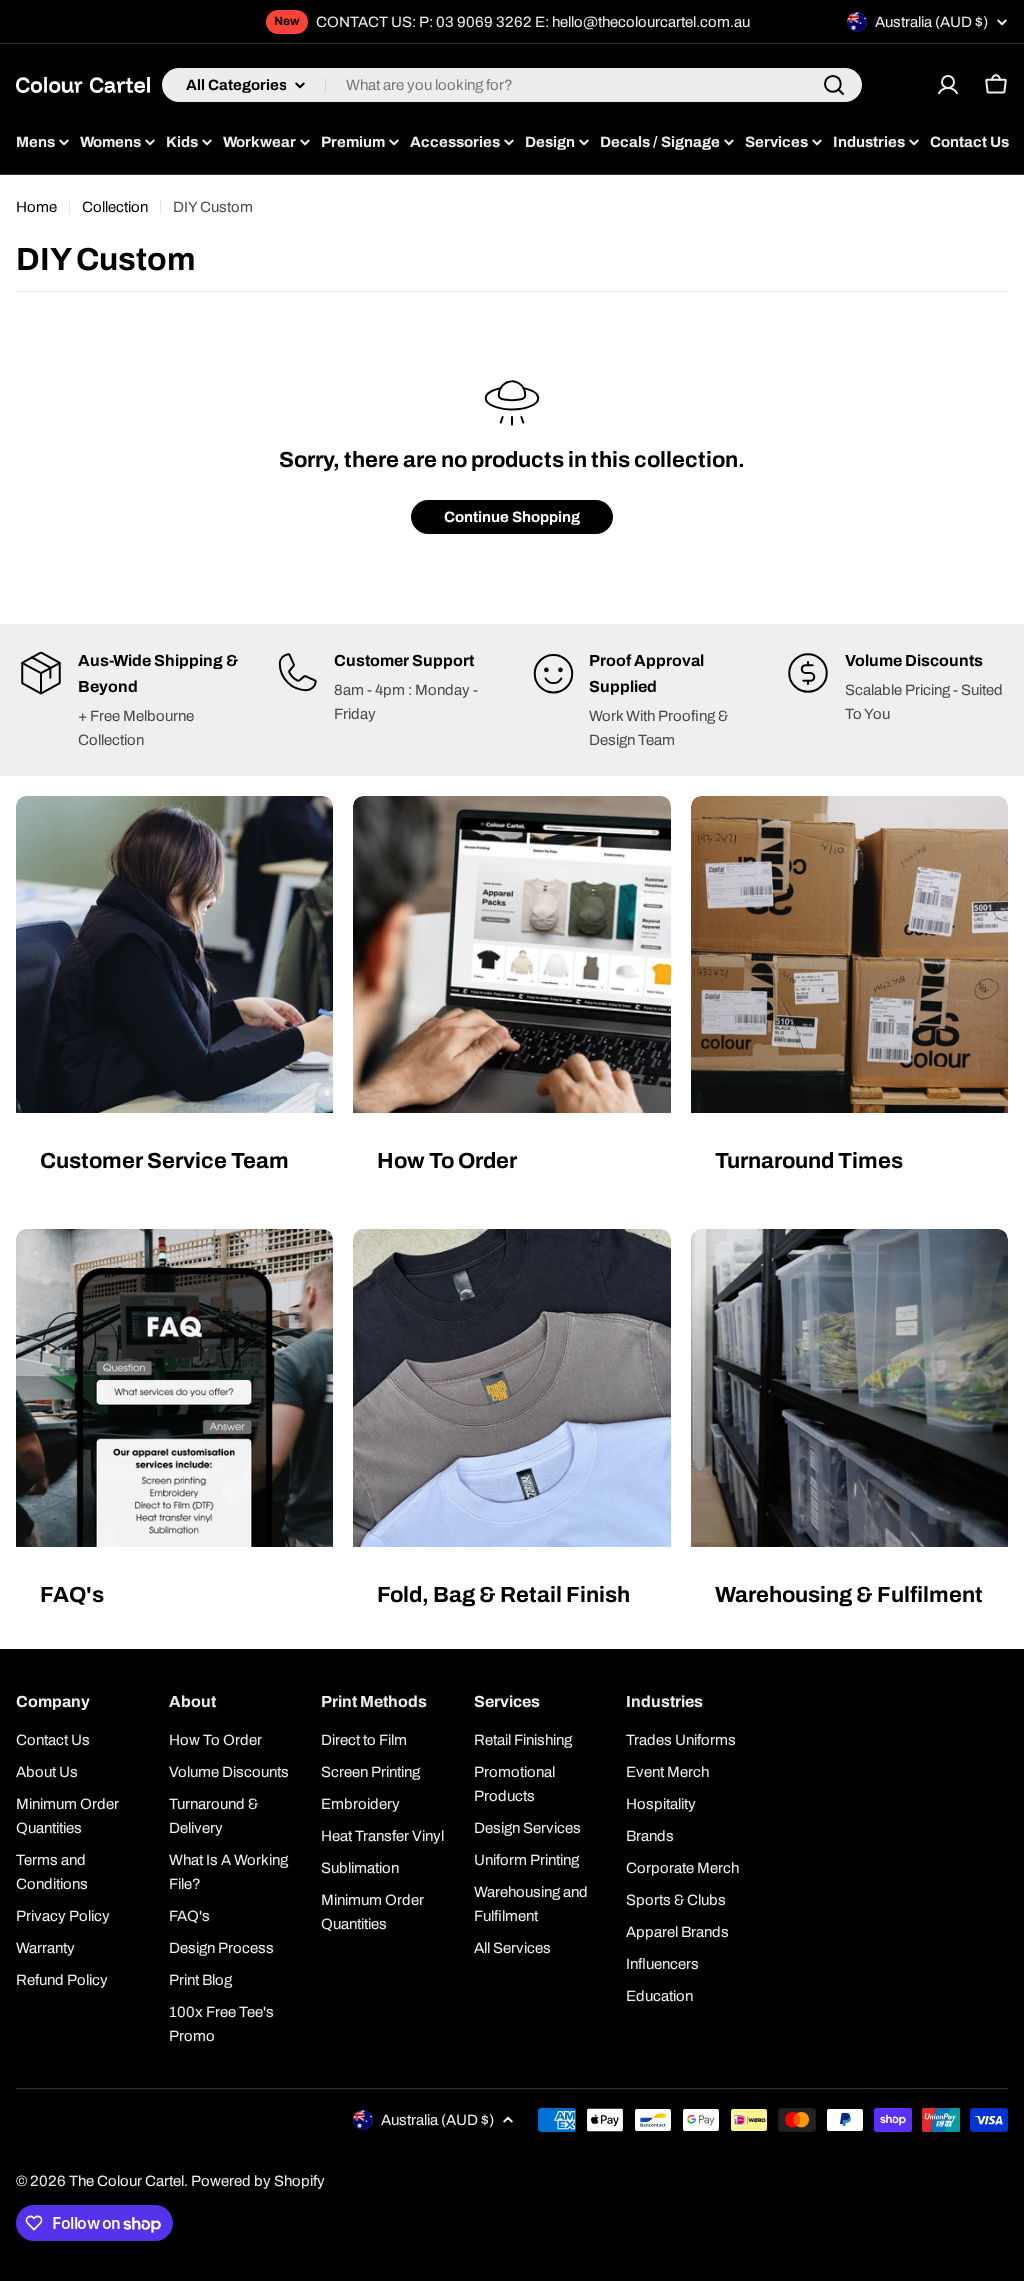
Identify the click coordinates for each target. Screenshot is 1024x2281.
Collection (115, 207)
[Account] (948, 85)
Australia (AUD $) (931, 22)
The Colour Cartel (126, 2181)
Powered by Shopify (258, 2181)
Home (36, 207)
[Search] (834, 85)
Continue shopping (512, 517)
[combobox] (512, 85)
